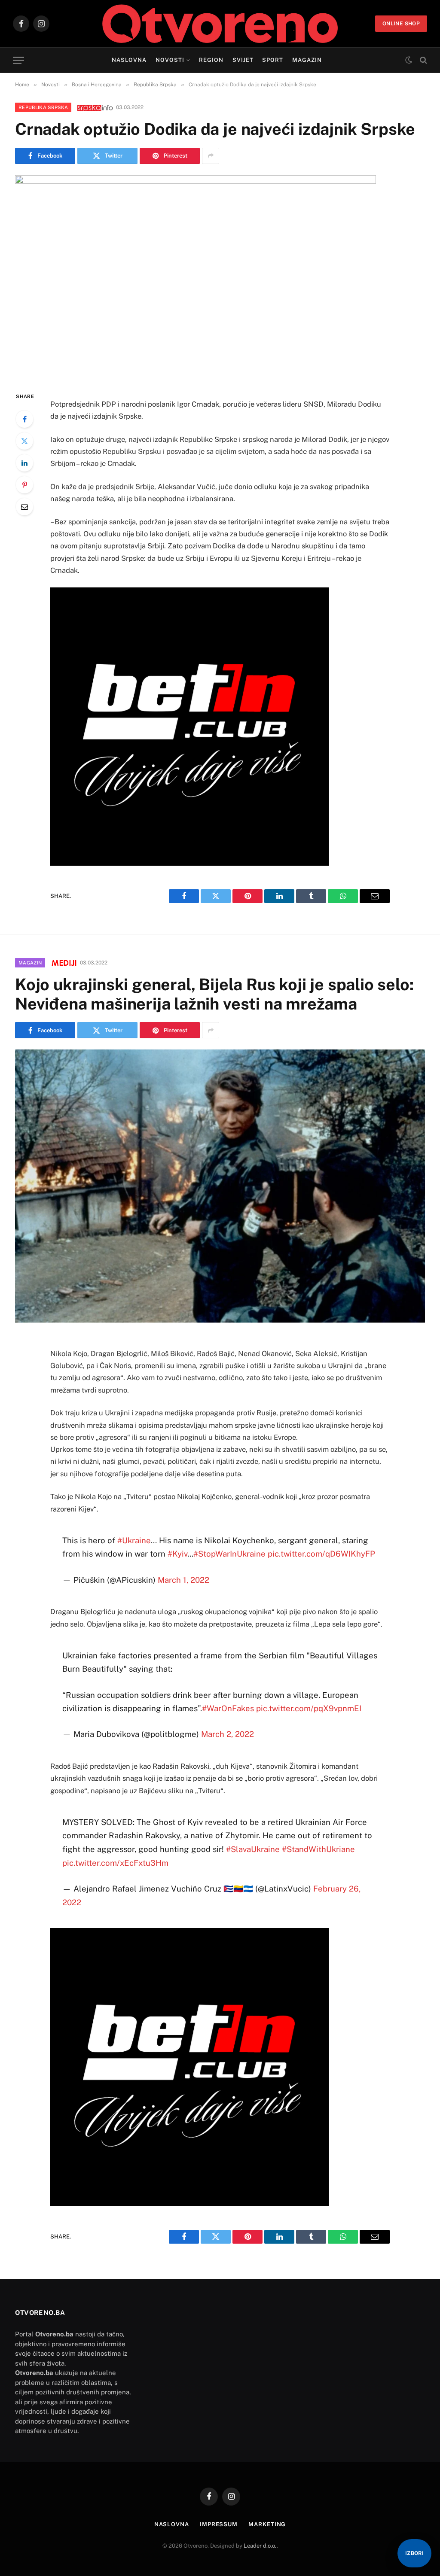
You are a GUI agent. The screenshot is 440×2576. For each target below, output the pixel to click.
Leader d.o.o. (260, 2546)
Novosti (170, 60)
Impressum (219, 2524)
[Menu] (18, 60)
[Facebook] (24, 419)
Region (211, 60)
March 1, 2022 (183, 1580)
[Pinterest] (24, 485)
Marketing (267, 2524)
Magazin (307, 60)
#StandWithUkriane (318, 1849)
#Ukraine (134, 1540)
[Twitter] (24, 441)
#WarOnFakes (228, 1708)
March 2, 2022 (228, 1734)
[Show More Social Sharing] (211, 156)
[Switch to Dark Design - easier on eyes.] (409, 60)
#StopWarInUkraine (229, 1554)
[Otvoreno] (220, 24)
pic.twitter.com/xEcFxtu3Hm (115, 1863)
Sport (273, 60)
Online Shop (401, 24)
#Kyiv (177, 1554)
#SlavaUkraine (253, 1849)
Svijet (243, 60)
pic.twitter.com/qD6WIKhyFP (321, 1554)
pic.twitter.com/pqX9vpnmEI (309, 1708)
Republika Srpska (43, 107)
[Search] (423, 60)
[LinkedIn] (24, 463)
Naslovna (129, 60)
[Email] (24, 507)
